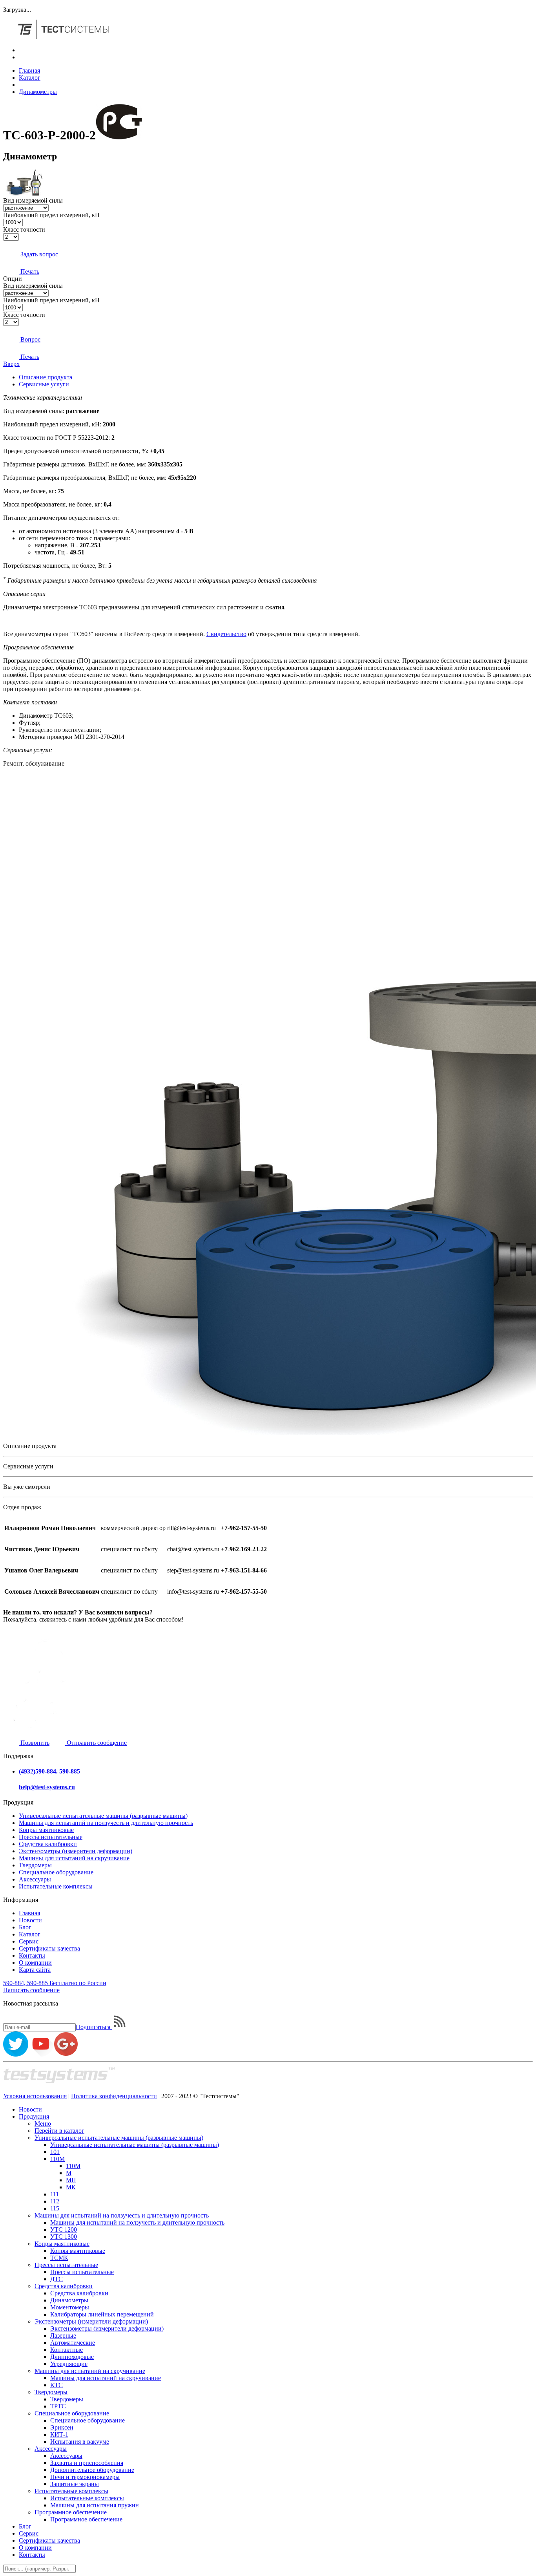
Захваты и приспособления (87, 2463)
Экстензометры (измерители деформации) (76, 1851)
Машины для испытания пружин (95, 2505)
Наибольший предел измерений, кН (51, 215)
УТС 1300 (64, 2237)
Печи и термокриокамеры (85, 2477)
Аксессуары (35, 1879)
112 (55, 2201)
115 (55, 2208)
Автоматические (73, 2343)
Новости (30, 1920)
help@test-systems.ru (47, 1787)
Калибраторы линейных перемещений (102, 2314)
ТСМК (59, 2258)
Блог (25, 1927)
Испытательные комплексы (56, 1886)
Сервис (29, 1941)
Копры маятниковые (46, 1830)
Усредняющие (69, 2364)
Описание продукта (46, 377)
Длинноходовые (72, 2357)
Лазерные (63, 2336)
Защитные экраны (75, 2484)
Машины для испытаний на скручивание (74, 1858)
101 (55, 2152)
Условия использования (35, 2096)
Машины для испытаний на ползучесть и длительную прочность (106, 1823)
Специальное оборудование (56, 1872)
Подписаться (94, 2027)
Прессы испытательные (51, 1837)
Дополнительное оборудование (92, 2470)
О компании (35, 1963)
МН (71, 2180)
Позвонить (34, 1743)
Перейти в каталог (59, 2131)
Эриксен (62, 2427)
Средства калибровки (48, 1844)
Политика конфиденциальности (114, 2096)
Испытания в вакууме (80, 2442)
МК (71, 2187)
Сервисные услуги (44, 384)
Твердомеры (35, 1865)
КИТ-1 (59, 2434)
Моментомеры (70, 2307)
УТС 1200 (64, 2230)
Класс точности (24, 229)
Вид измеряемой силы (33, 200)
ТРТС (58, 2406)
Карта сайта (35, 1970)
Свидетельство (226, 634)
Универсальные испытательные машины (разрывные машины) (103, 1816)
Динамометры (38, 92)
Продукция (34, 2116)
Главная (29, 70)
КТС (57, 2385)
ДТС (57, 2279)
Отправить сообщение (96, 1743)
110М (57, 2159)
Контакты (32, 1955)
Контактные (67, 2350)
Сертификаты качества (49, 1948)
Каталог (30, 78)
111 (55, 2194)
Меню (43, 2124)
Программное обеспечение (71, 2512)
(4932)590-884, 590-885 (49, 1771)
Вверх (11, 364)
